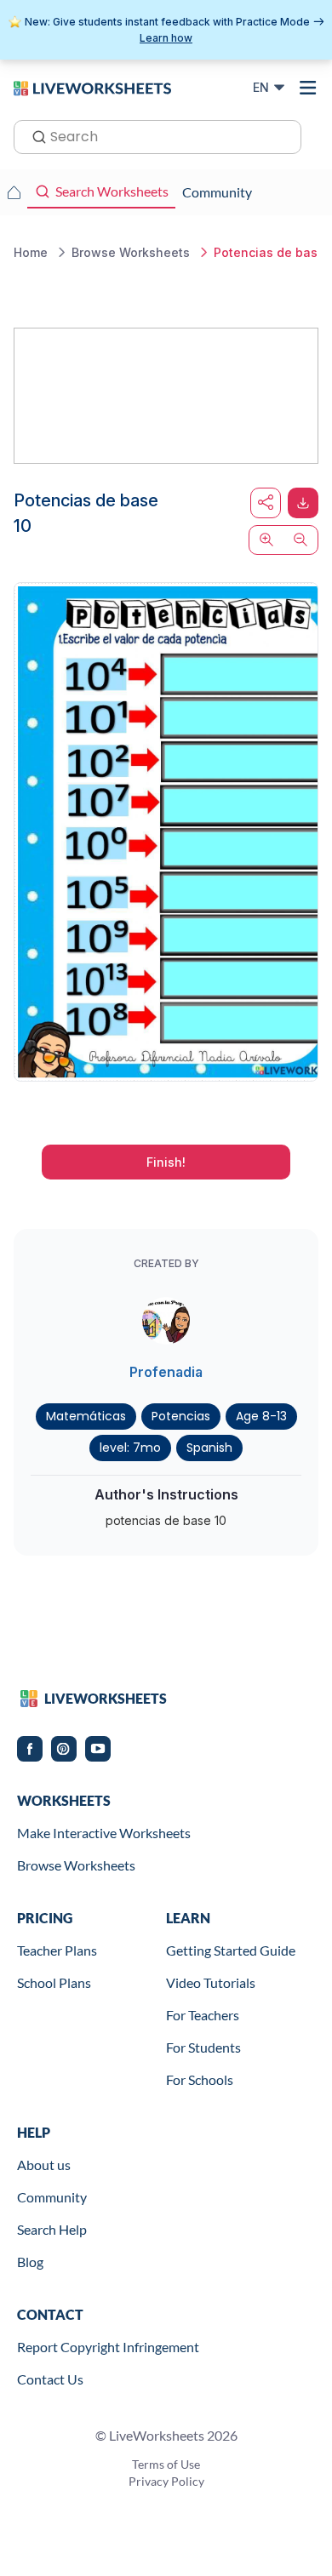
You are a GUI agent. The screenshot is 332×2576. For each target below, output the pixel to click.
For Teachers (203, 2015)
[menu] (308, 88)
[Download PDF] (303, 503)
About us (44, 2165)
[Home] (92, 87)
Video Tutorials (211, 1982)
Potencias (181, 1416)
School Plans (54, 1982)
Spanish (209, 1448)
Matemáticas (86, 1416)
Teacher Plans (57, 1950)
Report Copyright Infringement (108, 2347)
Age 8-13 (261, 1416)
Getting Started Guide (231, 1950)
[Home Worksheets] (14, 192)
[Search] (34, 135)
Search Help (52, 2229)
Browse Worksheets (76, 1865)
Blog (30, 2262)
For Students (203, 2047)
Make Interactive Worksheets (104, 1833)
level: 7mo (130, 1448)
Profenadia (166, 1372)
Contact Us (50, 2379)
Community (52, 2197)
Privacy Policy (166, 2481)
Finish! (166, 1162)
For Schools (200, 2079)
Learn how (166, 38)
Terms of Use (166, 2464)
